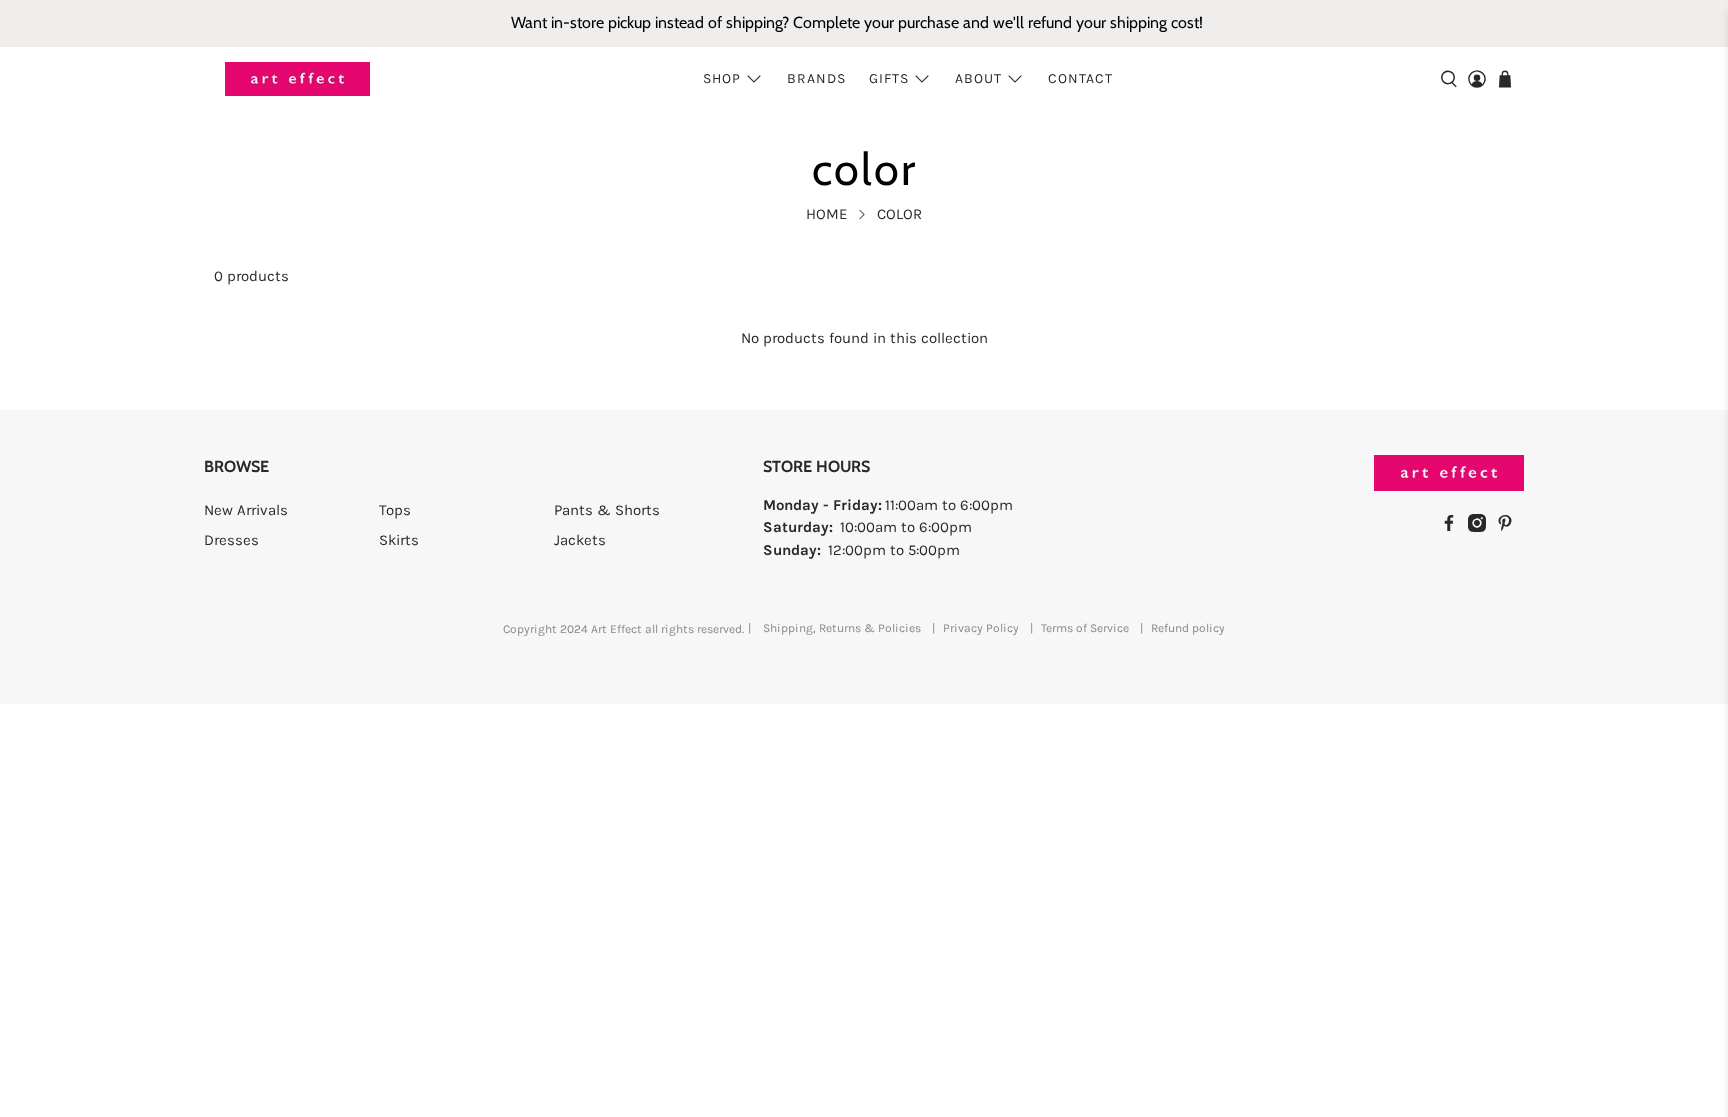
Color (899, 214)
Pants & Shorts (607, 510)
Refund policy (1188, 628)
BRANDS (816, 78)
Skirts (399, 540)
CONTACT (1080, 78)
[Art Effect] (297, 79)
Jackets (580, 540)
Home (826, 214)
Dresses (231, 540)
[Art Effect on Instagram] (1482, 527)
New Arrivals (246, 510)
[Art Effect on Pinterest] (1510, 527)
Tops (395, 510)
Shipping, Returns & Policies (842, 628)
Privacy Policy (981, 628)
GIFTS (889, 78)
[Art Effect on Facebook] (1454, 527)
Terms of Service (1085, 628)
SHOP (722, 78)
